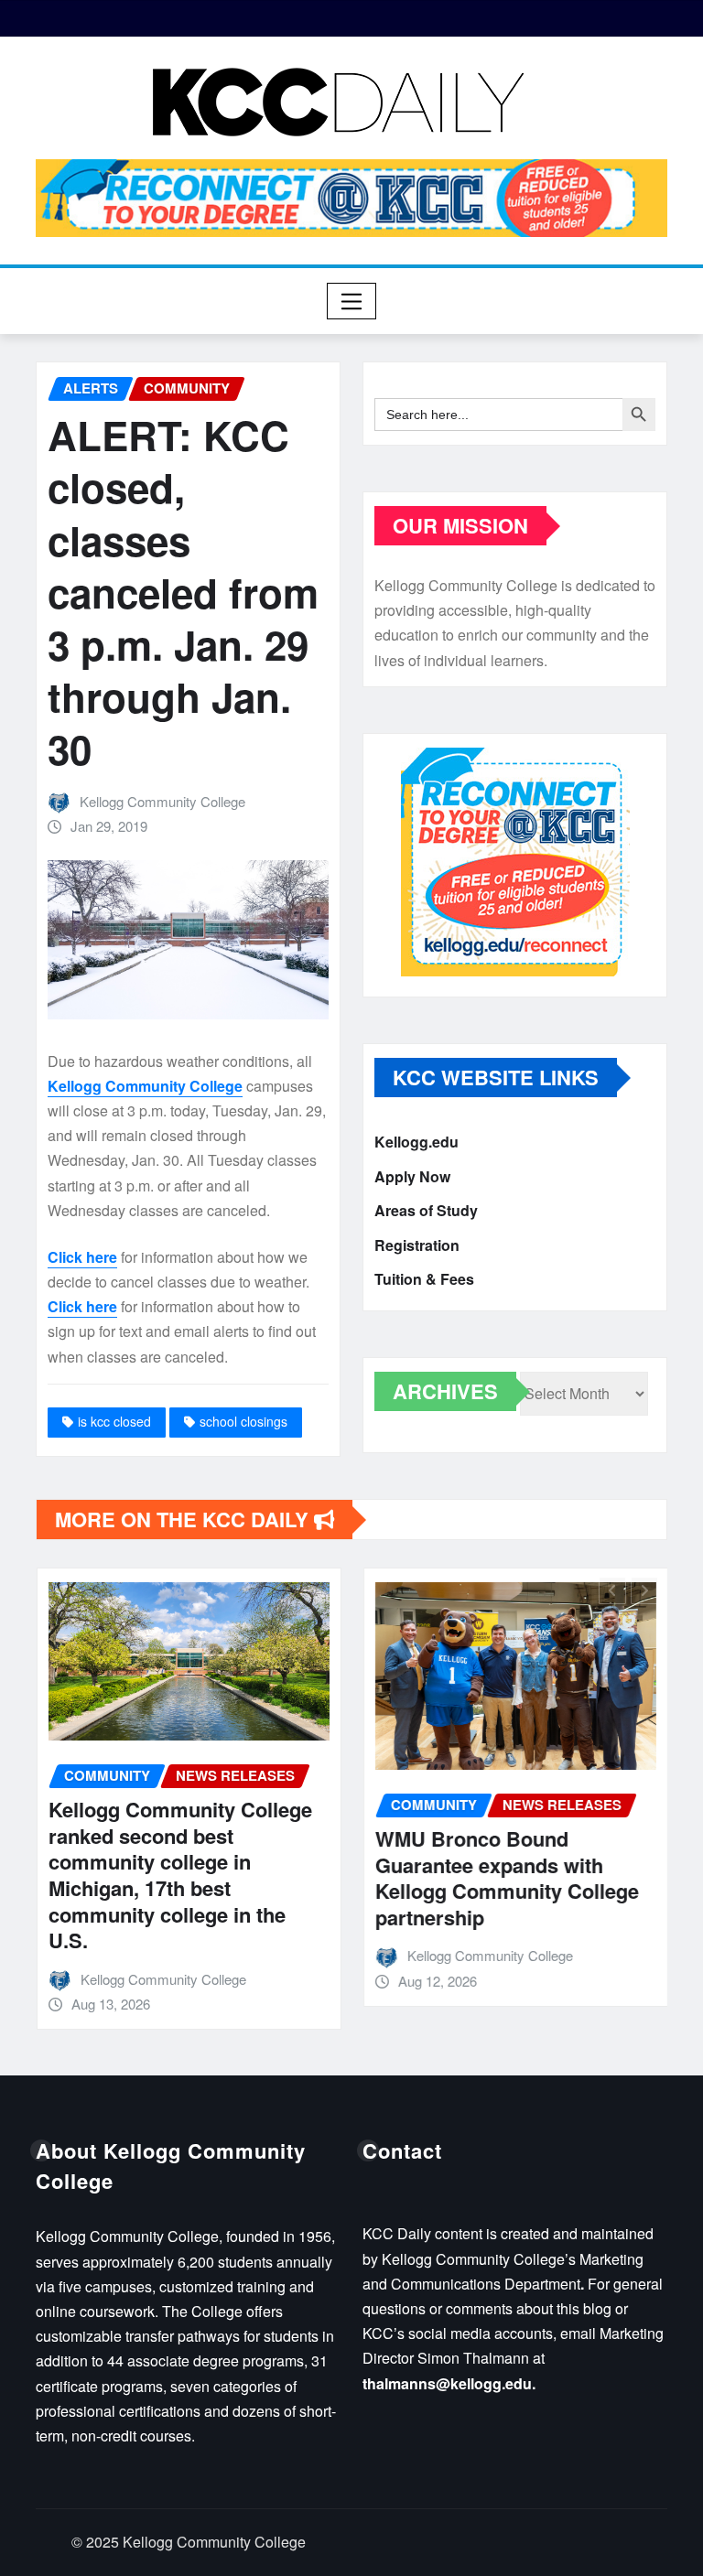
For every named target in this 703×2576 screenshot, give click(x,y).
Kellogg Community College (162, 801)
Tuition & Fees (424, 1279)
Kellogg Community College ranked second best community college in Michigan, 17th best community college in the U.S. (179, 1875)
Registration (417, 1245)
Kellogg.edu (416, 1142)
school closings (243, 1421)
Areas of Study (426, 1210)
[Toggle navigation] (352, 301)
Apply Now (412, 1176)
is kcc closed (114, 1421)
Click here (82, 1257)
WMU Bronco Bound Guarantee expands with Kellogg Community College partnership (506, 1878)
